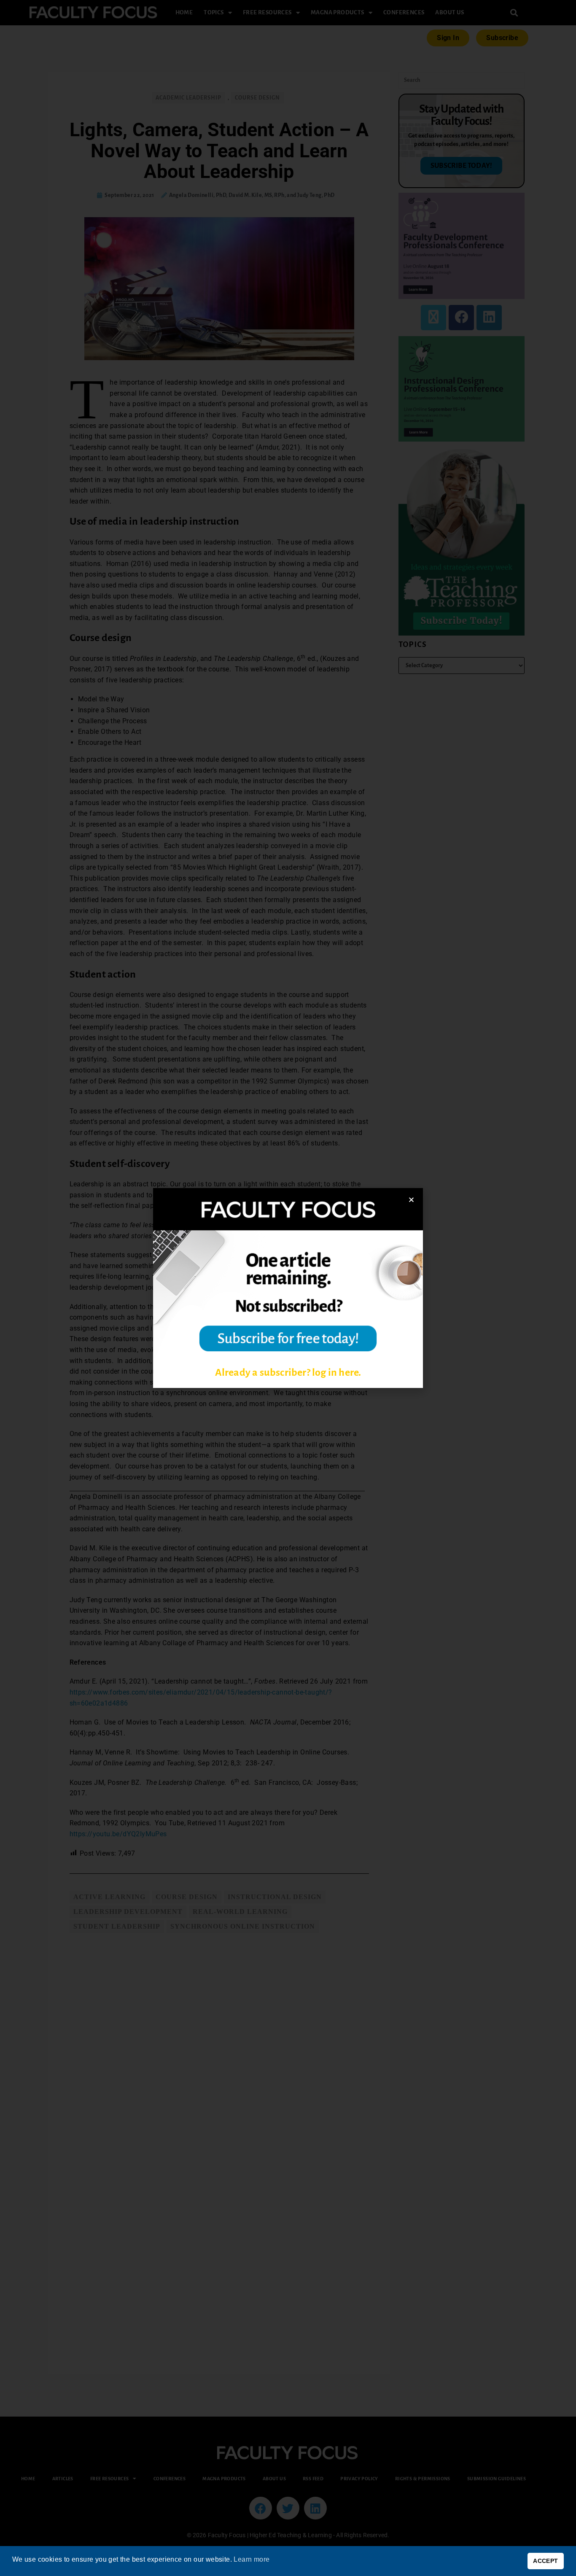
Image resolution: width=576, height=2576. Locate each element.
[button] (411, 1200)
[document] (288, 1288)
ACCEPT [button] (545, 2561)
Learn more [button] (252, 2559)
